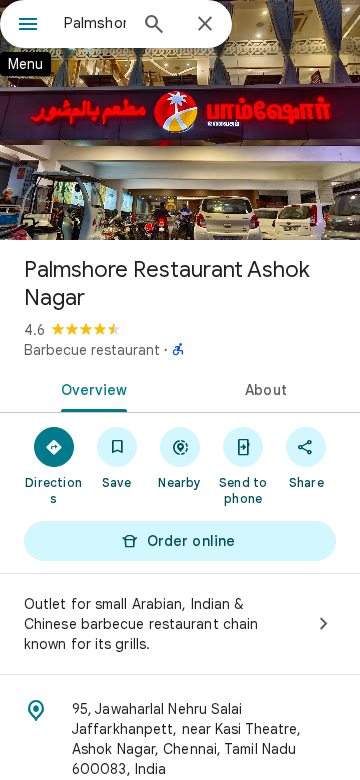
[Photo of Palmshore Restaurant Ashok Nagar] (180, 120)
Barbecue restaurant (92, 350)
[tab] (90, 388)
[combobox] (95, 23)
